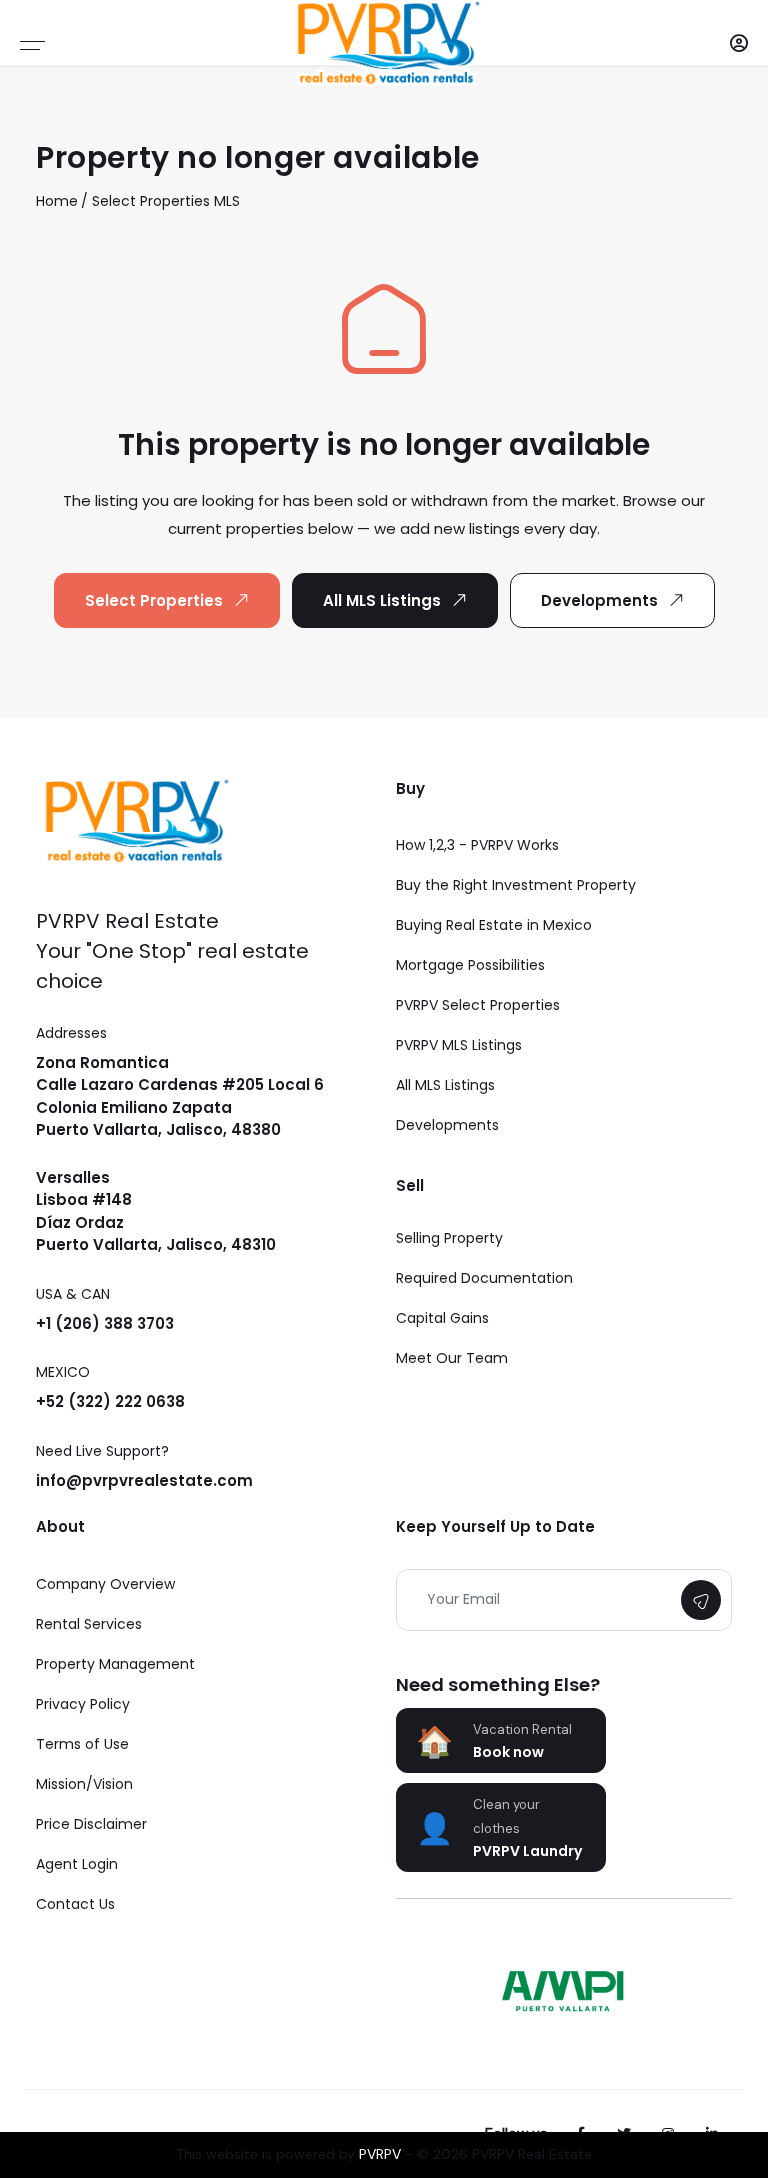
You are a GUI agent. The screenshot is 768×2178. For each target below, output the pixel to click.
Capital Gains (442, 1318)
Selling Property (449, 1238)
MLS (227, 201)
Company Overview (105, 1584)
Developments (599, 600)
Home (57, 201)
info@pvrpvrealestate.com (144, 1480)
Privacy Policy (83, 1704)
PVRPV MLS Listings (459, 1045)
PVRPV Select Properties (478, 1005)
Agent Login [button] (77, 1864)
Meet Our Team (452, 1358)
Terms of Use (82, 1744)
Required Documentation (484, 1278)
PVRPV (380, 2154)
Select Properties (151, 201)
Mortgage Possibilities (470, 965)
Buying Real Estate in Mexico (494, 925)
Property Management (115, 1664)
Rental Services (89, 1624)
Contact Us (75, 1904)
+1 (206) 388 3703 (105, 1323)
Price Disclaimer (91, 1824)
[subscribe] (701, 1600)
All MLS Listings (382, 600)
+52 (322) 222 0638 (110, 1401)
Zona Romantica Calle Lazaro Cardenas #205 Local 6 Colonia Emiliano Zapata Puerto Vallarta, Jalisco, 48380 (180, 1096)
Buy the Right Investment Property (516, 885)
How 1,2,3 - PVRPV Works (477, 845)
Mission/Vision (84, 1784)
